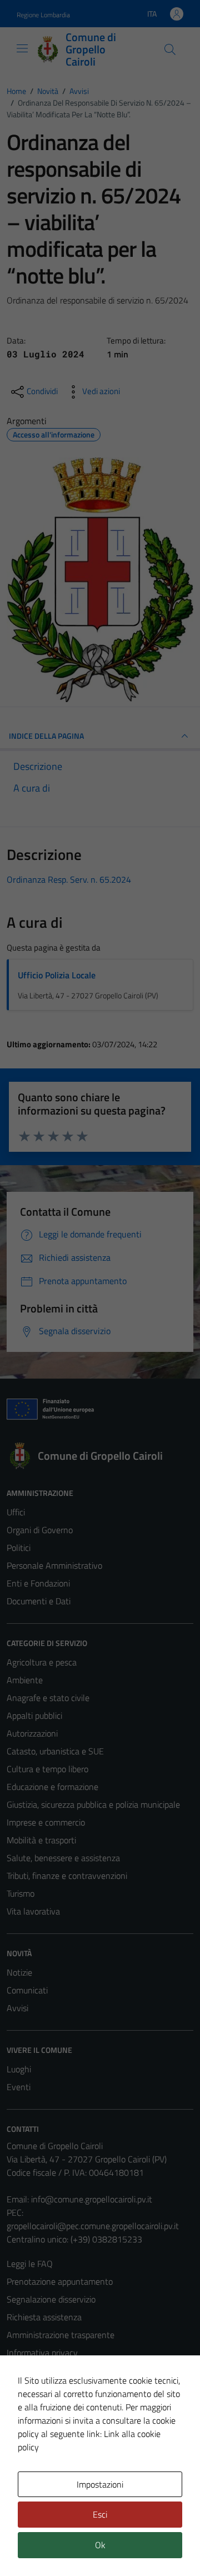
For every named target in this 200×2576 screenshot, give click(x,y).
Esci (100, 2514)
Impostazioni (100, 2484)
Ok (100, 2545)
